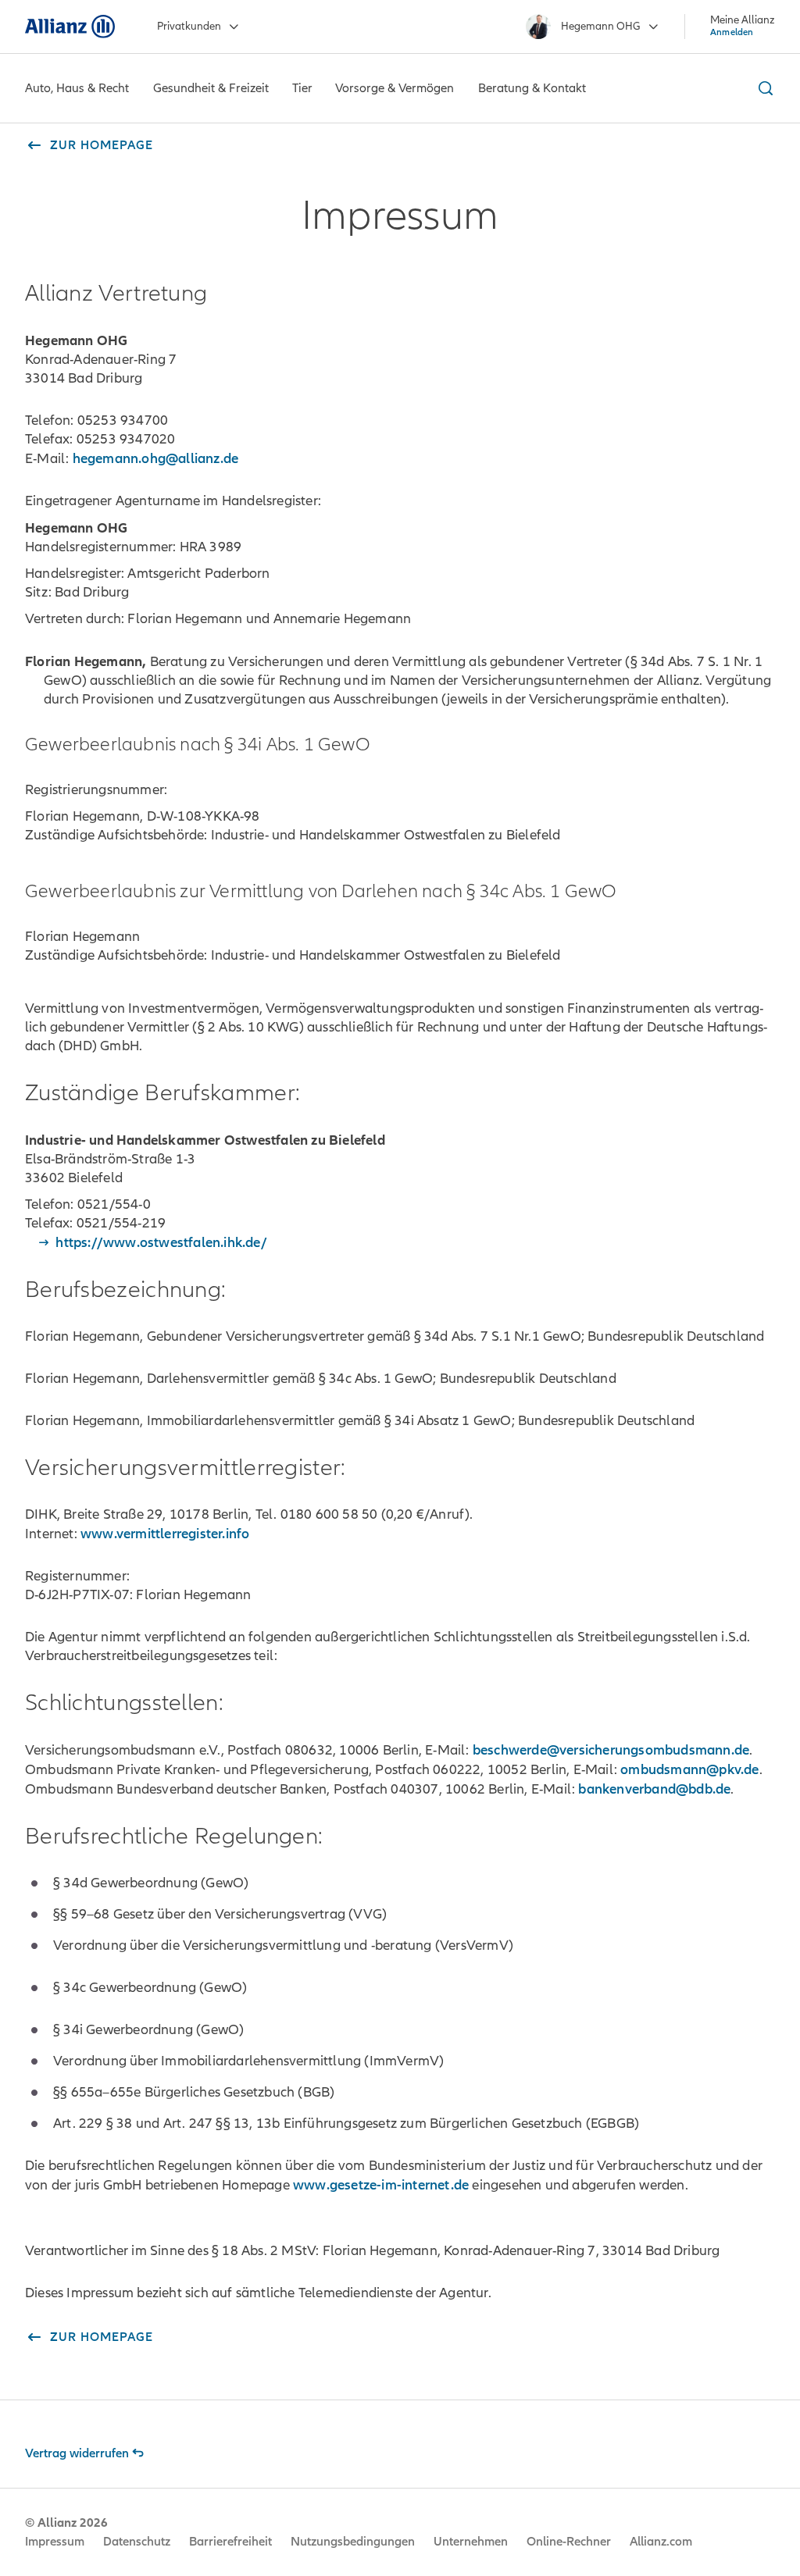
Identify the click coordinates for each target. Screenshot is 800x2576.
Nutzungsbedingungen (353, 2542)
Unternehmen (471, 2542)
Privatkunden (189, 26)
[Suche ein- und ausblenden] (763, 88)
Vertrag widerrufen (77, 2453)
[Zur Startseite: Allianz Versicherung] (70, 27)
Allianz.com (661, 2542)
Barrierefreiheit (230, 2542)
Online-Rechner (569, 2542)
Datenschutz (137, 2542)
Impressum (55, 2542)
